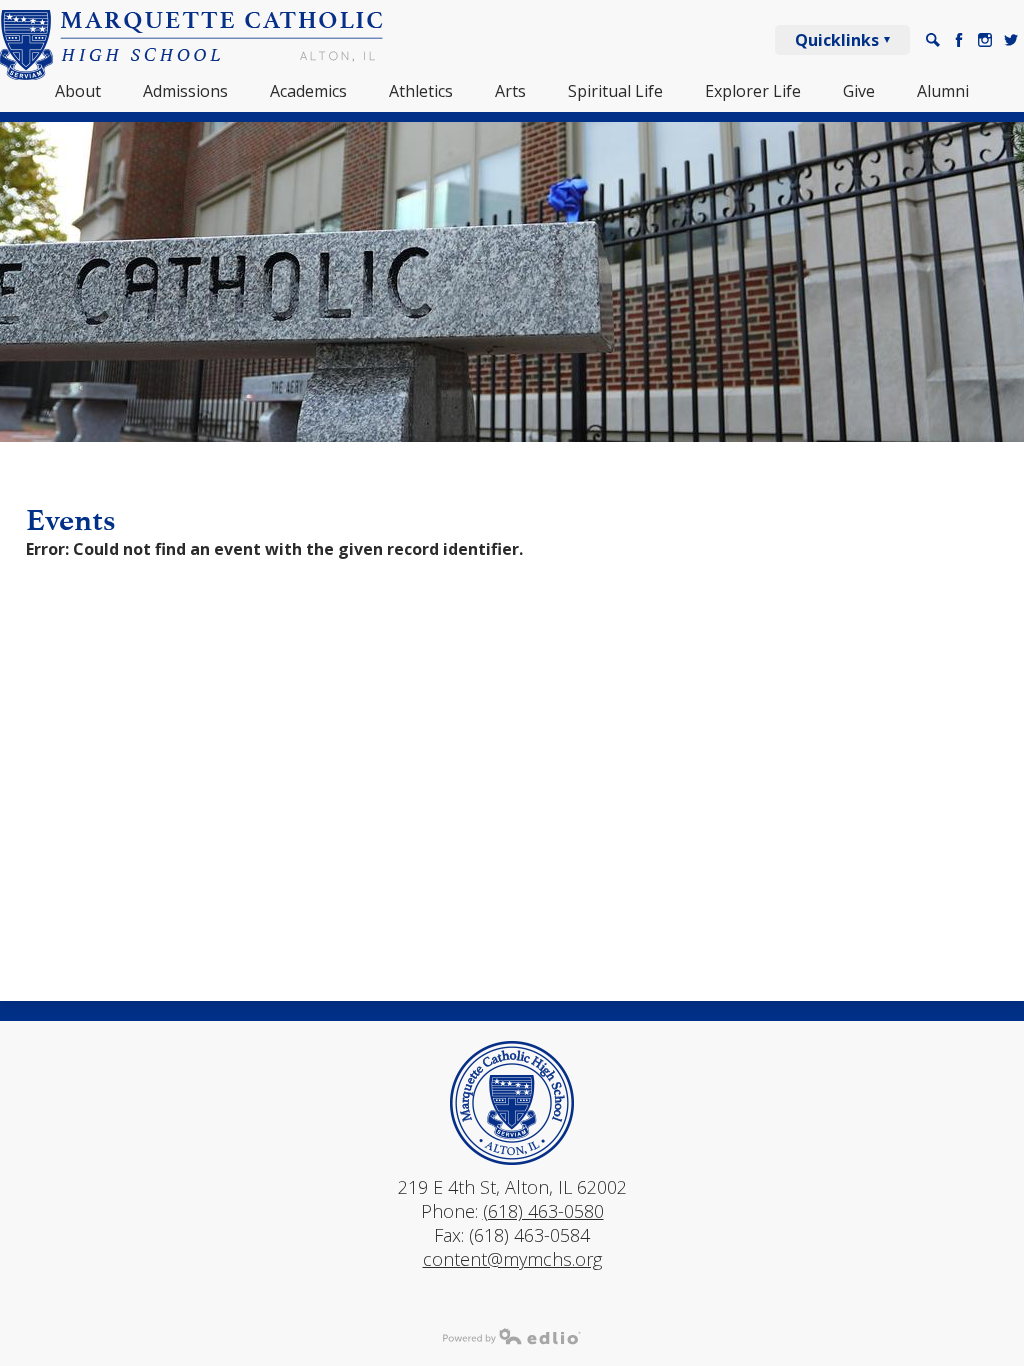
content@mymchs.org (512, 1259)
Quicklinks (837, 40)
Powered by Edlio (512, 1336)
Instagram (985, 40)
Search (933, 40)
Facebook (959, 40)
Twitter (1011, 40)
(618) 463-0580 (543, 1211)
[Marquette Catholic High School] (192, 45)
